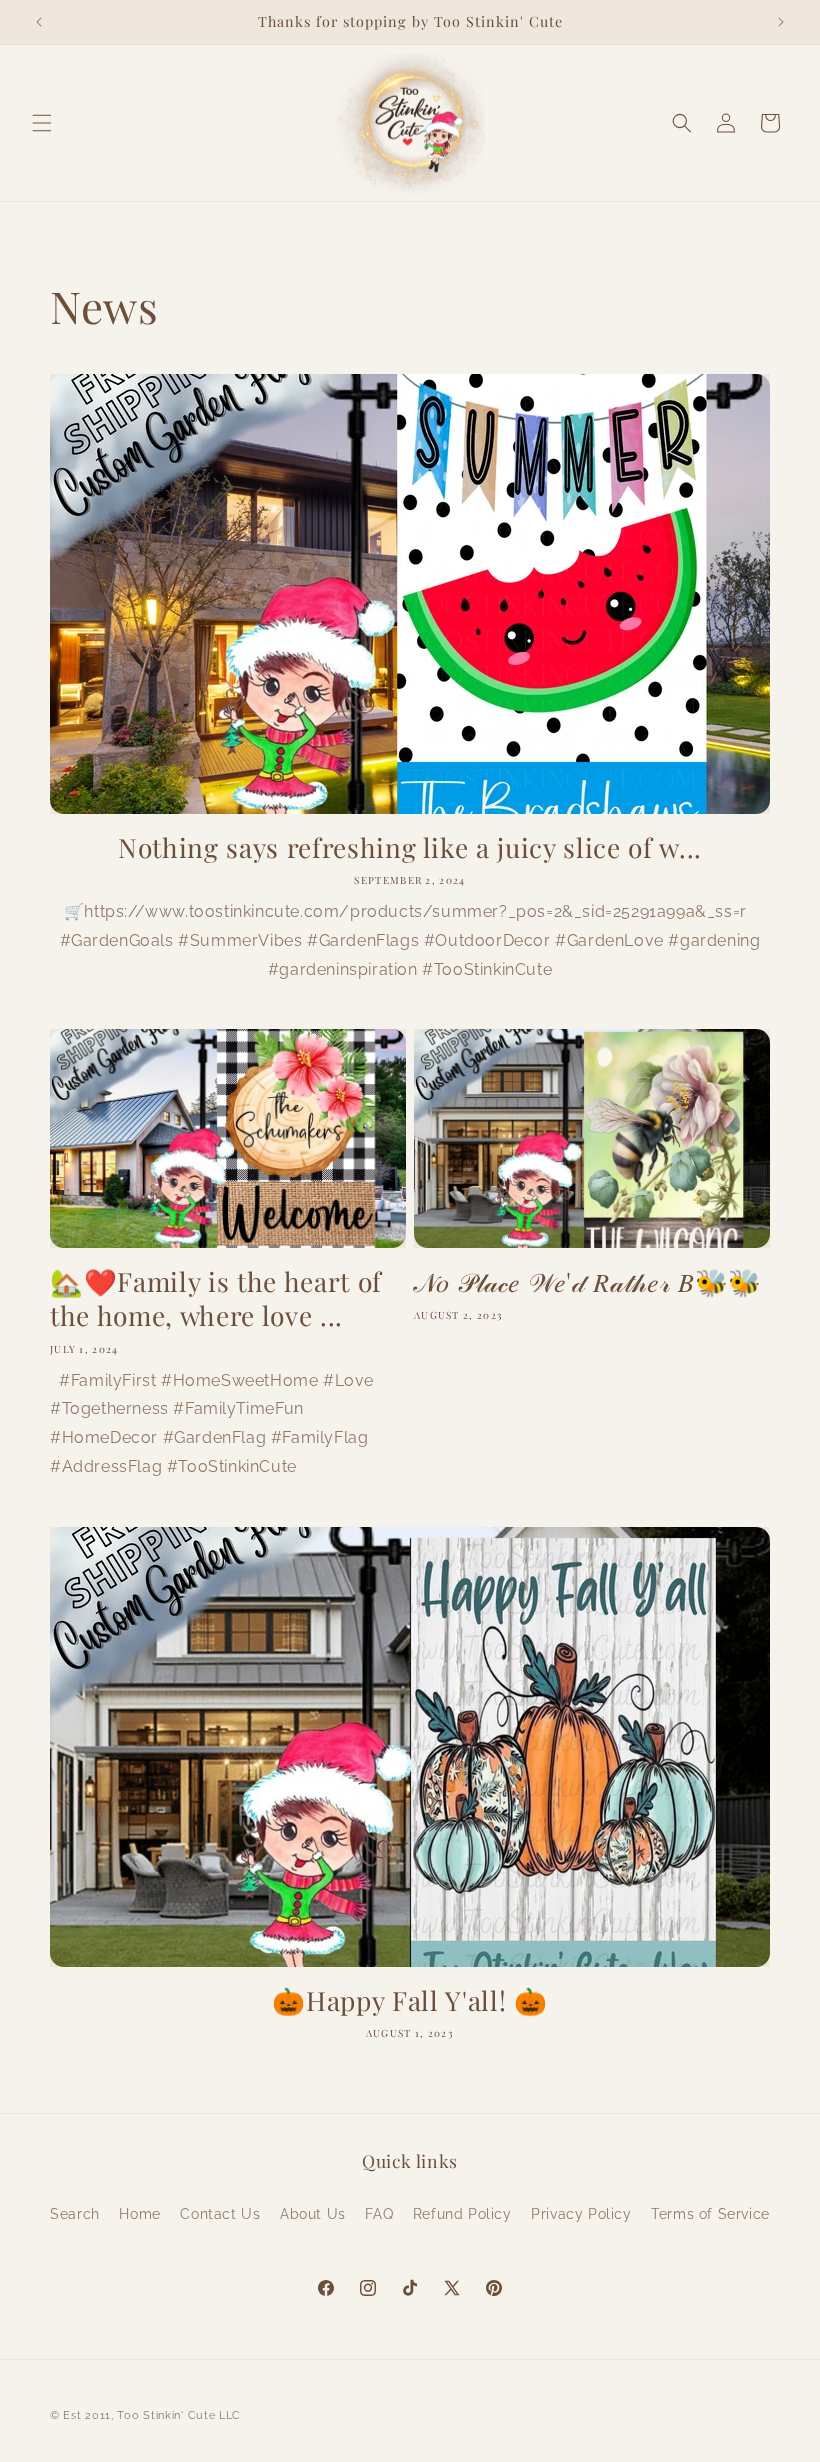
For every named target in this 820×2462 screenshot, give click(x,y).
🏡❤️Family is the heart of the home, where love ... (216, 1298)
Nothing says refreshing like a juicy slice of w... (410, 848)
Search (75, 2214)
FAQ (379, 2214)
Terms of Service (710, 2214)
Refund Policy (462, 2214)
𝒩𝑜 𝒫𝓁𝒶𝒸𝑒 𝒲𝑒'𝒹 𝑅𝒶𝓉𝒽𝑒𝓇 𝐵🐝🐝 (588, 1282)
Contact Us (220, 2214)
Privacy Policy (581, 2214)
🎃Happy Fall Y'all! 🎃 (409, 2001)
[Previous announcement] (39, 22)
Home (139, 2214)
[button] (42, 123)
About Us (313, 2214)
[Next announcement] (781, 22)
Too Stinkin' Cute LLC (179, 2415)
